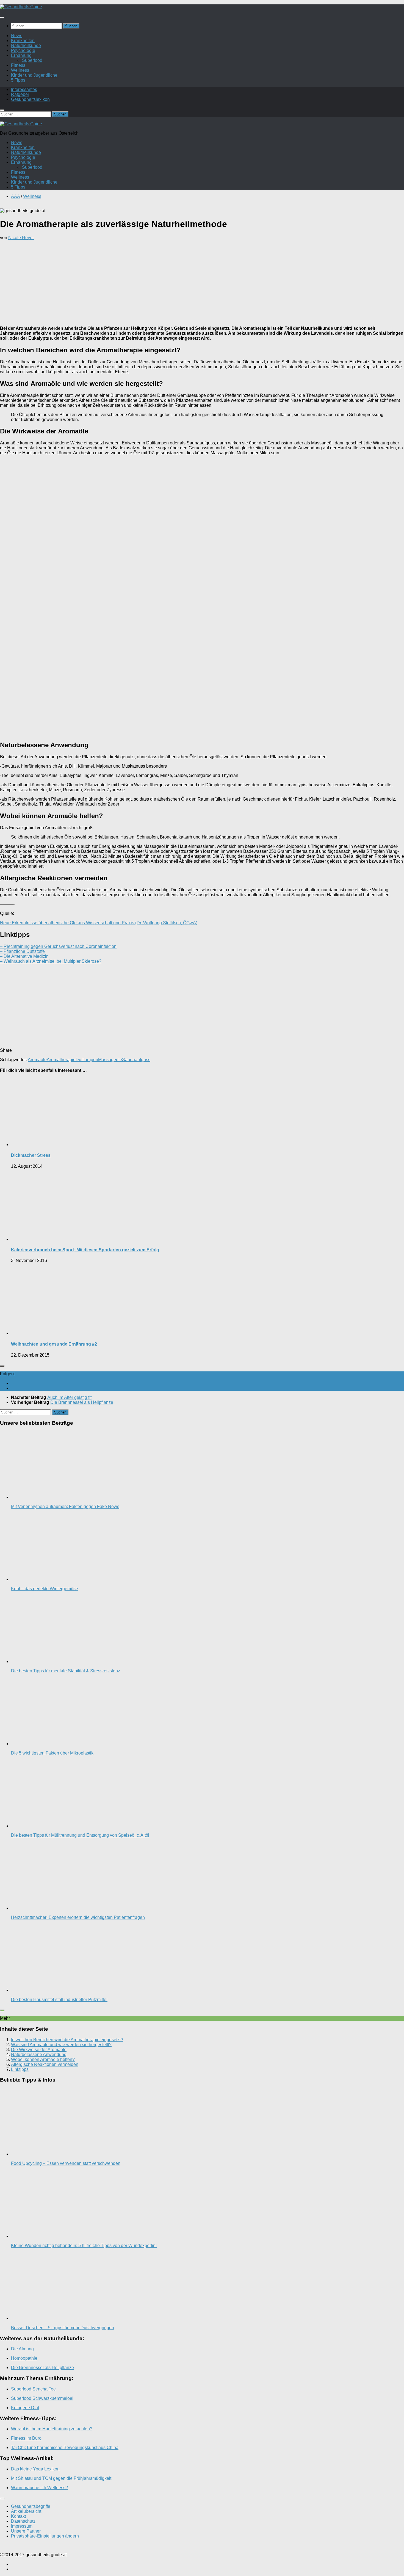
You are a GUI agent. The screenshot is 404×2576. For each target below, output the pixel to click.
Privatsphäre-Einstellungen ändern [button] (45, 2536)
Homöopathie (24, 2358)
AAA (15, 196)
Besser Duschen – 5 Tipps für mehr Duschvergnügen (63, 2328)
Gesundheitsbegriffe (31, 2506)
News (17, 36)
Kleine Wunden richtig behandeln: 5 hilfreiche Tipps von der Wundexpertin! (84, 2246)
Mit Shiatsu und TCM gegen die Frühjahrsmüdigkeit (61, 2478)
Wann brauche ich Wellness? (39, 2488)
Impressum (22, 2526)
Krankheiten (23, 41)
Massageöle (110, 1060)
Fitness (18, 65)
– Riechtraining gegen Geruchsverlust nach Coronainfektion (58, 946)
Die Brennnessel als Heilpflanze (42, 2368)
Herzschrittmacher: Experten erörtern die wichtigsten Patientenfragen (78, 1917)
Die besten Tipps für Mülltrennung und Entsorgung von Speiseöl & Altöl (80, 1835)
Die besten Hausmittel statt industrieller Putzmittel (59, 2000)
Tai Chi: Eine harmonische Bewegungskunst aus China (65, 2448)
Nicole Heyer (21, 238)
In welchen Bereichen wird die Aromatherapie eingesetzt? (67, 2040)
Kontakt (18, 2516)
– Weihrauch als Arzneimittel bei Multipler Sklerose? (51, 961)
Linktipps (20, 2069)
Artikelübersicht (26, 2511)
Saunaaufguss (136, 1060)
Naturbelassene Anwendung (39, 2055)
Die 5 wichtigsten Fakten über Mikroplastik (52, 1753)
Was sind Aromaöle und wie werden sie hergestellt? (61, 2045)
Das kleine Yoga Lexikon (35, 2469)
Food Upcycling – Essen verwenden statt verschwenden (66, 2163)
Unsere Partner (26, 2531)
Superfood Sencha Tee (33, 2389)
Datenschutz (23, 2521)
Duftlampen (87, 1060)
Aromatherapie (61, 1060)
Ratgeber (20, 94)
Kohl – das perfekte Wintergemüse (45, 1589)
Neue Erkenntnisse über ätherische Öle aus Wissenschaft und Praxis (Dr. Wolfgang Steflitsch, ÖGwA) (99, 923)
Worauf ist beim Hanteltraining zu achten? (52, 2429)
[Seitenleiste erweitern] (2, 1366)
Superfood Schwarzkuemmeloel (42, 2398)
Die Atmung (22, 2349)
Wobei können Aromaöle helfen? (43, 2059)
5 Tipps (18, 80)
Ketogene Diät (25, 2408)
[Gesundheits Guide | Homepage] (21, 7)
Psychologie (23, 50)
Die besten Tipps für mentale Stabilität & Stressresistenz (66, 1671)
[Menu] (2, 18)
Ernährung (21, 55)
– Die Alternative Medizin (24, 956)
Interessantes (24, 89)
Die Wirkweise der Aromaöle (39, 2050)
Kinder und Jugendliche (34, 75)
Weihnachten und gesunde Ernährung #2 (54, 1344)
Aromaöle (37, 1060)
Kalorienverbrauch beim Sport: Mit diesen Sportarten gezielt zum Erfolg (85, 1250)
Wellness (20, 70)
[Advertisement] (202, 283)
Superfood (32, 60)
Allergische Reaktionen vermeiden (45, 2064)
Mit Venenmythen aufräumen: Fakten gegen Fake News (65, 1506)
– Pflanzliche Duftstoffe (22, 951)
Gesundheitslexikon (30, 99)
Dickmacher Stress (31, 1155)
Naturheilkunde (26, 45)
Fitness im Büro (26, 2438)
